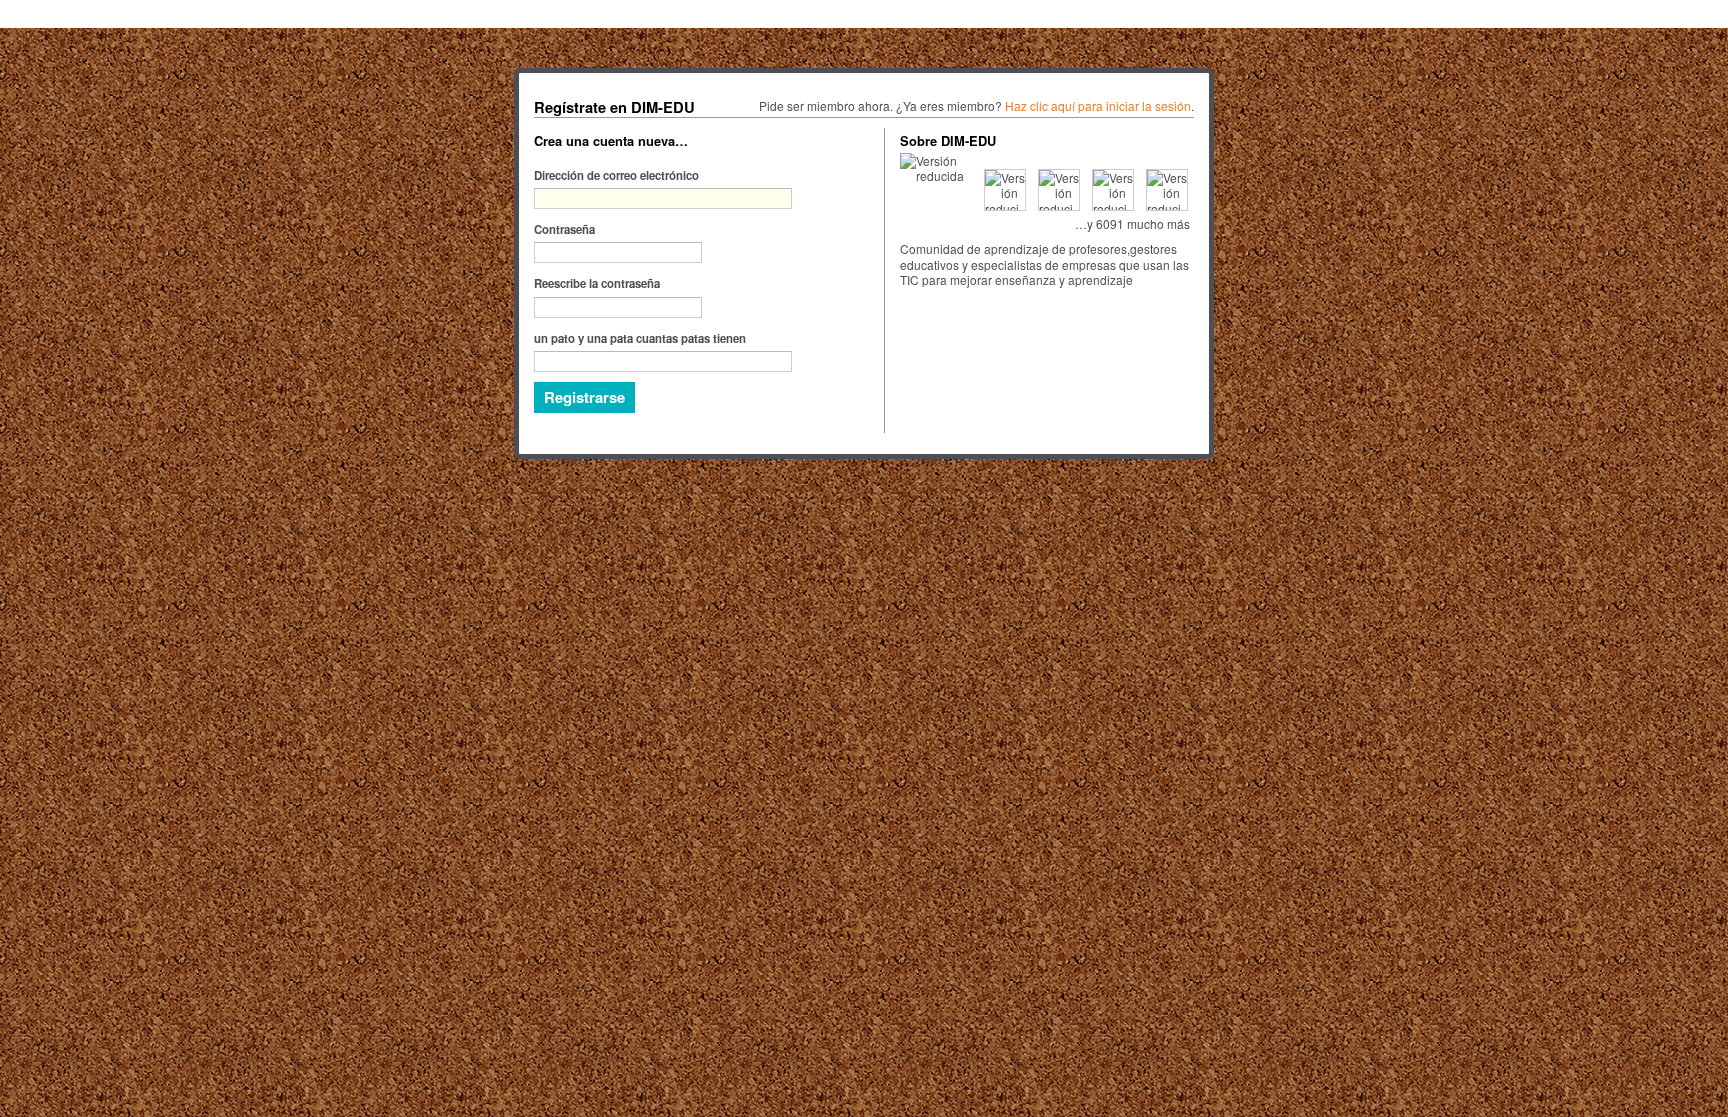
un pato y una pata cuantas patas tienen (640, 338)
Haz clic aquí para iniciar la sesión (1098, 105)
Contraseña (564, 229)
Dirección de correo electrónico (616, 175)
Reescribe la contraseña (597, 283)
